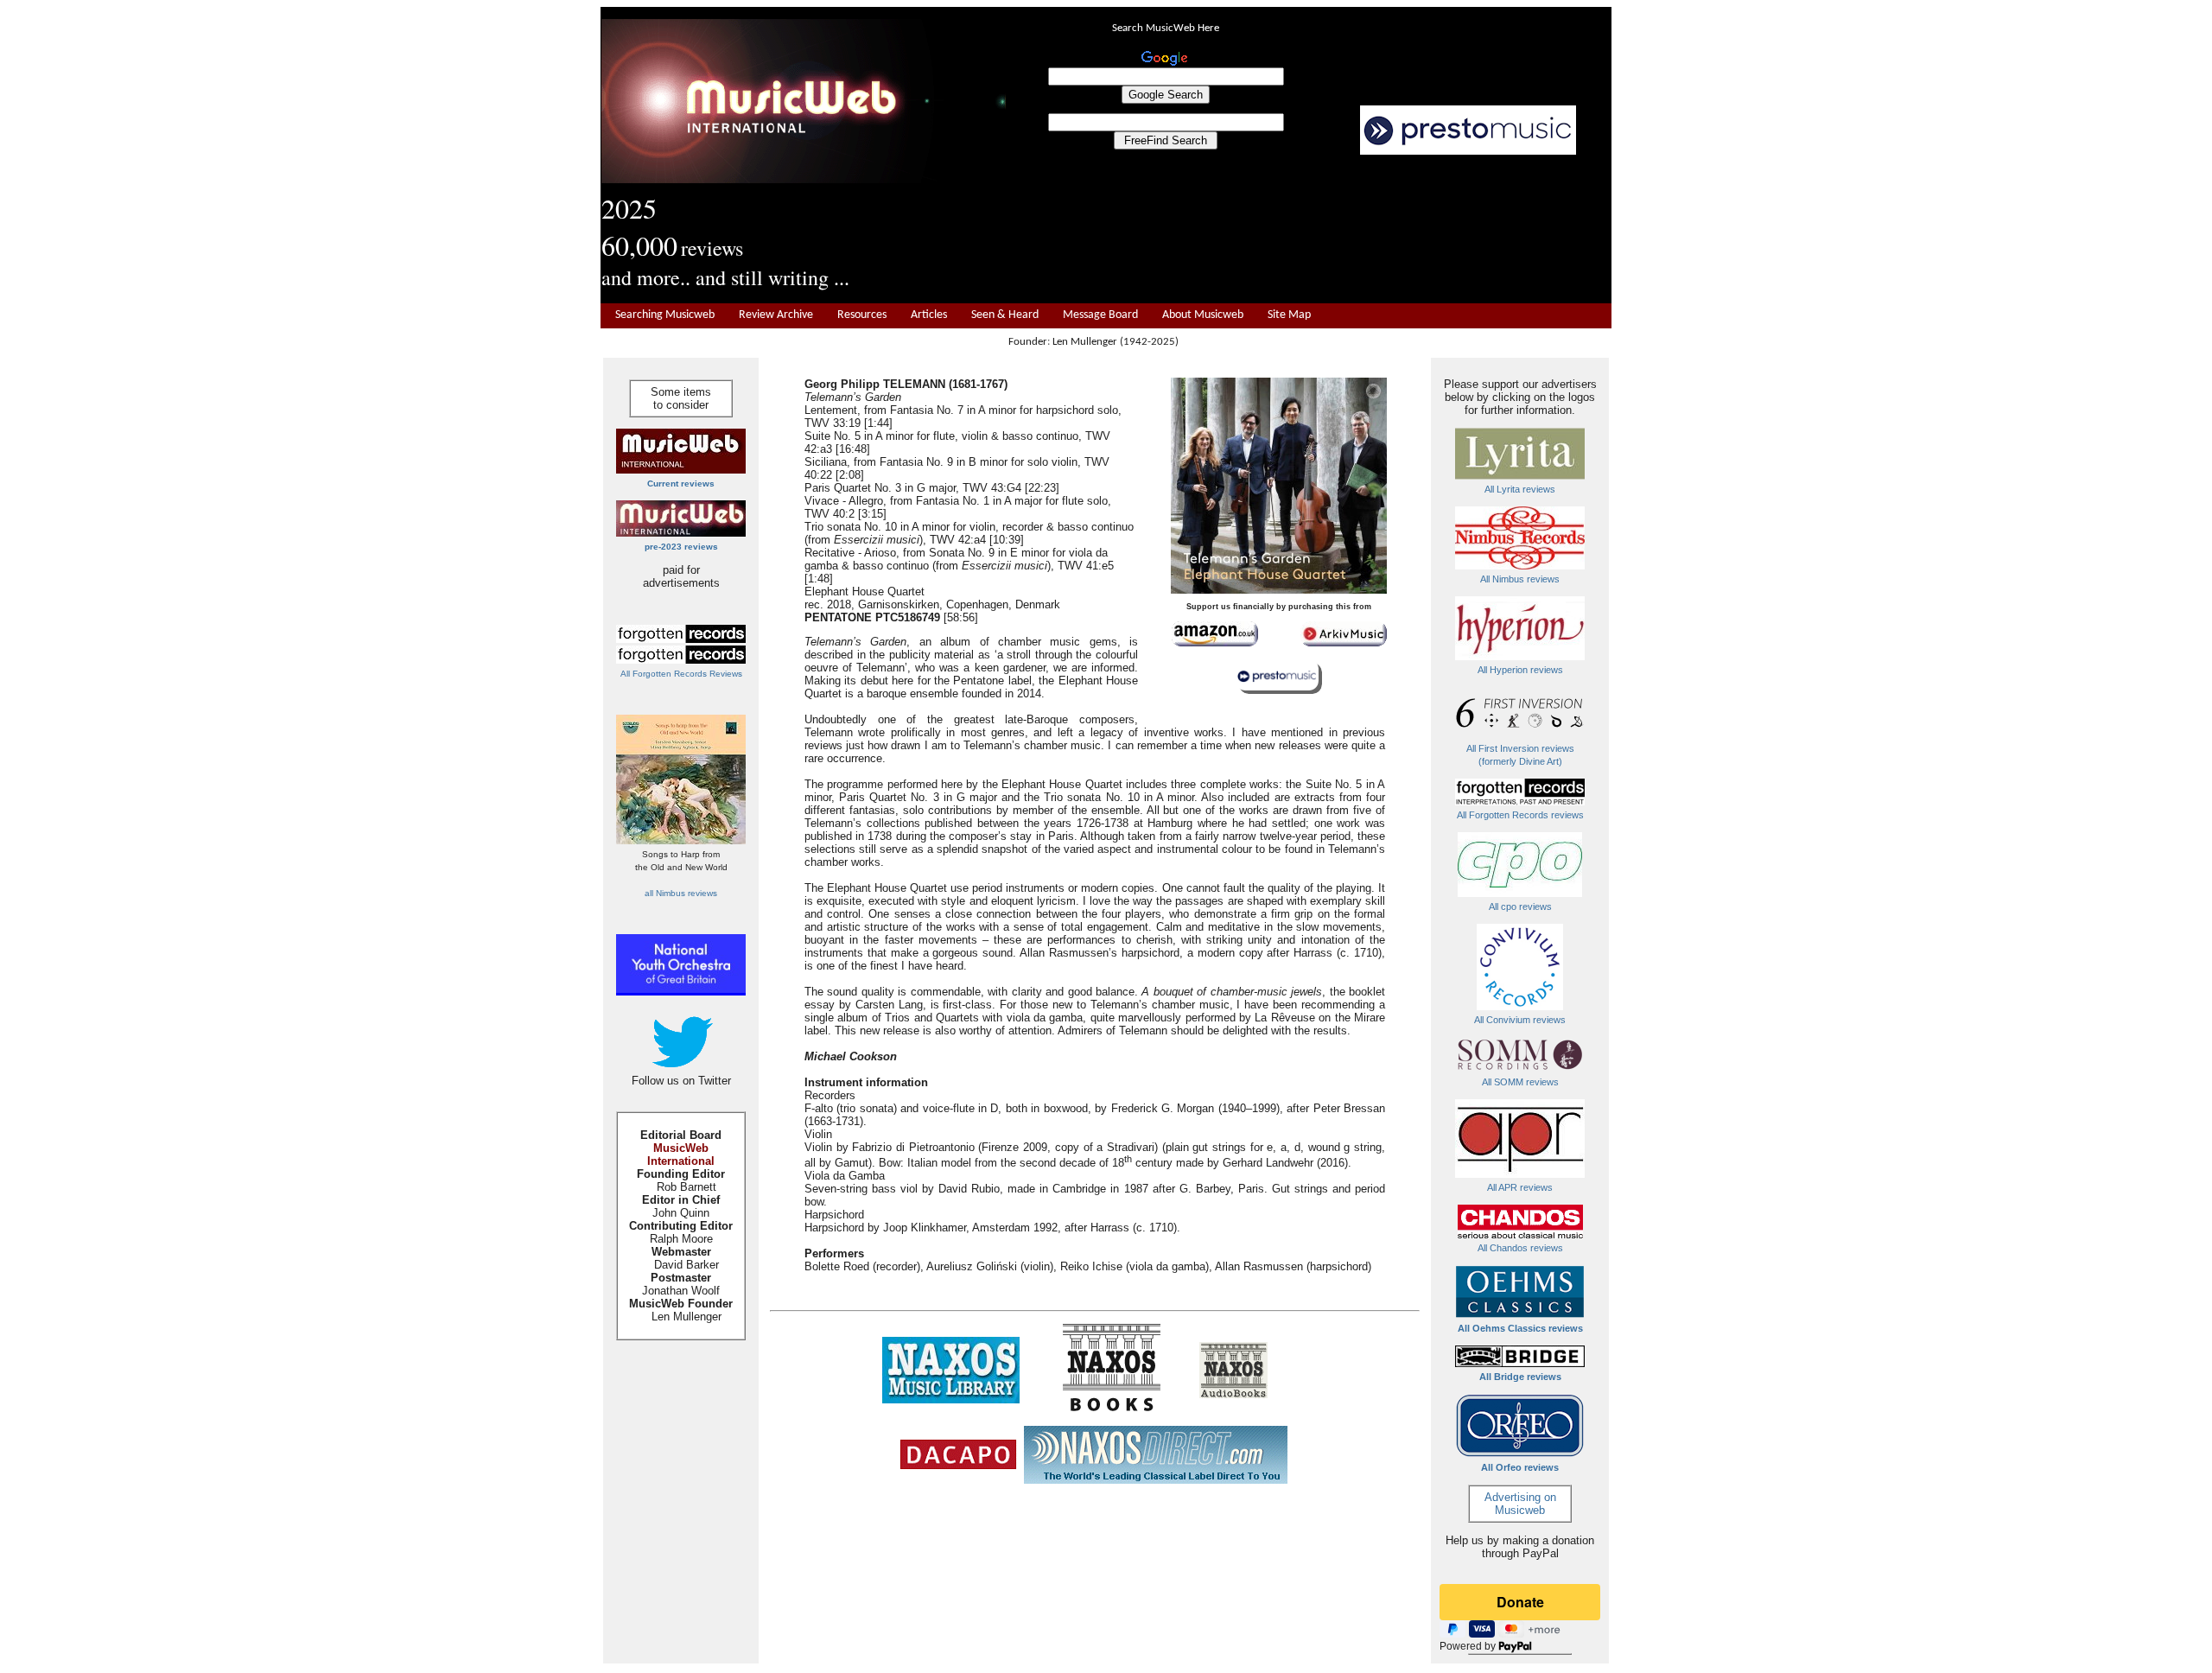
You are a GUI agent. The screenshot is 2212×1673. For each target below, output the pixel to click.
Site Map (1289, 315)
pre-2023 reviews (681, 547)
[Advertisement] (1309, 230)
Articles (929, 315)
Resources (862, 315)
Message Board (1100, 315)
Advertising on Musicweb (1520, 1504)
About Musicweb (1203, 315)
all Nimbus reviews (681, 893)
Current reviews (681, 483)
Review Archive (776, 315)
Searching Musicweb (665, 315)
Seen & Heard (1005, 315)
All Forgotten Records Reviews (681, 674)
